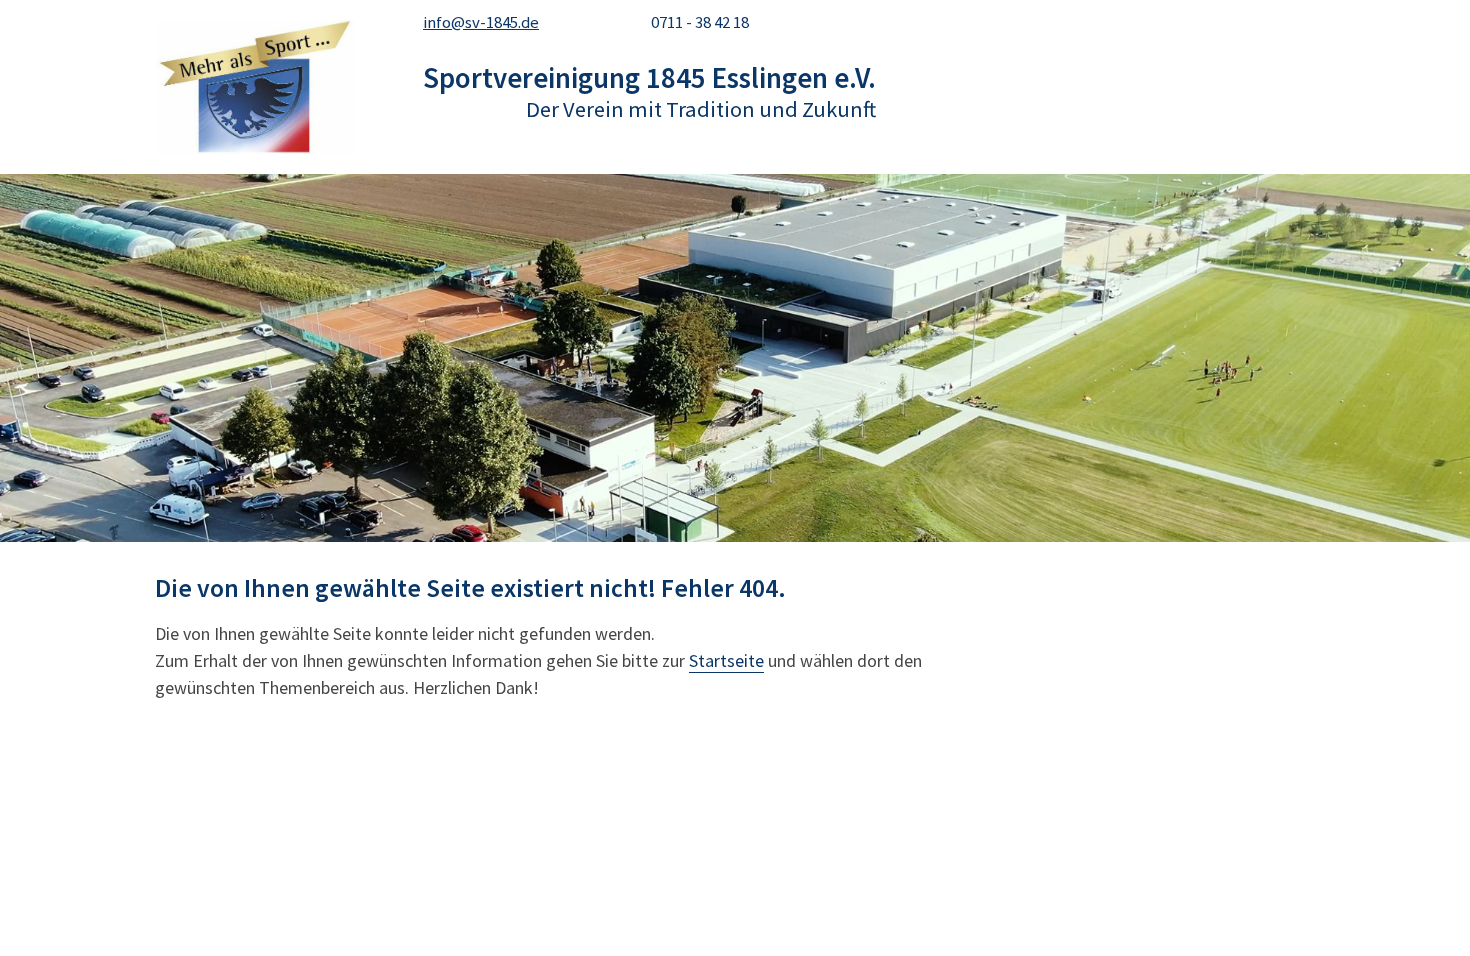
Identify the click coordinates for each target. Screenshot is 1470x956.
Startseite (726, 660)
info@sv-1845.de (481, 22)
